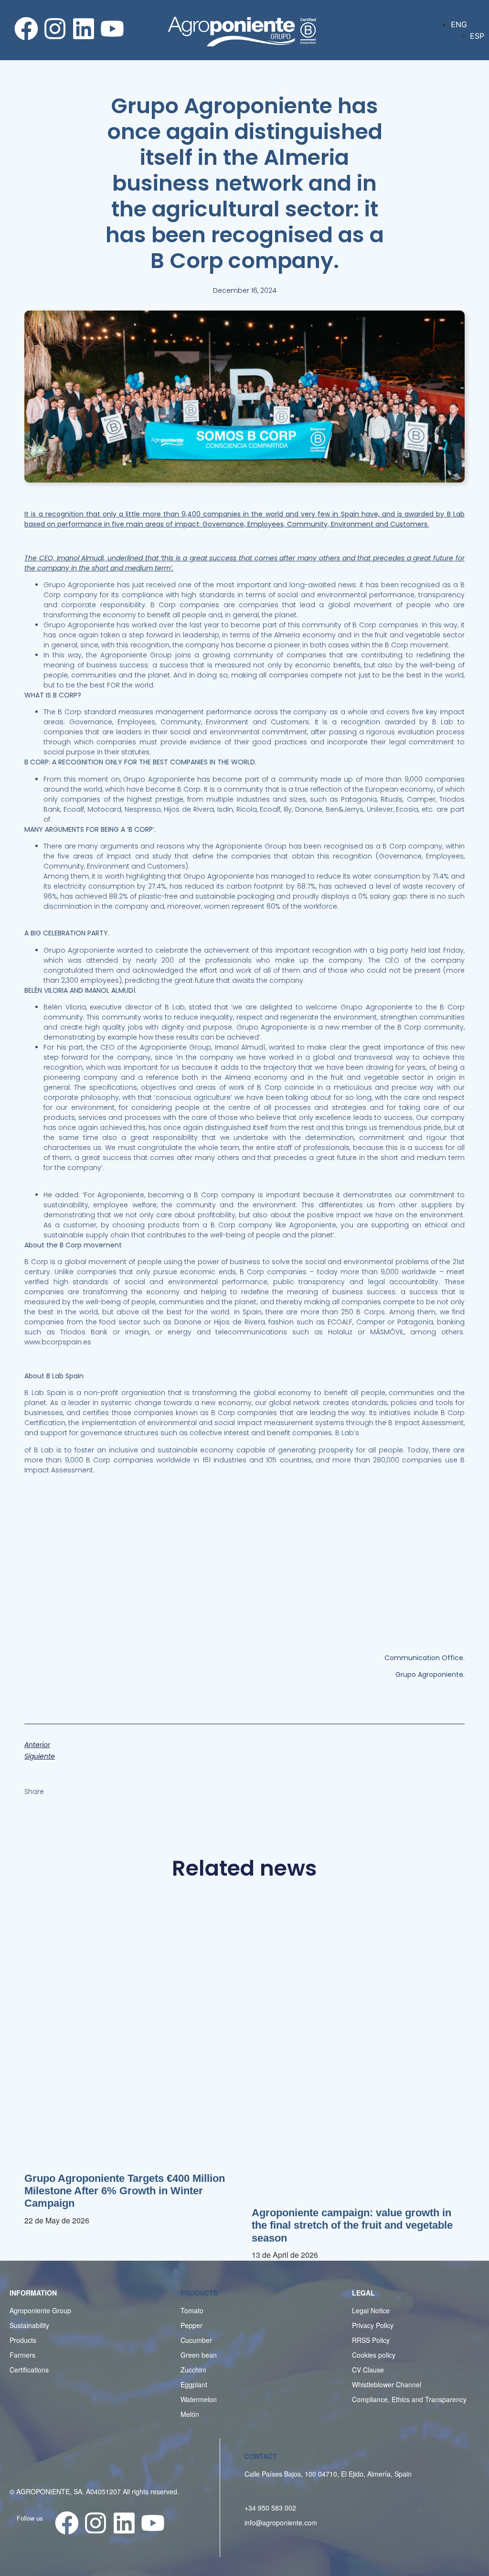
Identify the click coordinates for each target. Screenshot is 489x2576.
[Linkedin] (84, 29)
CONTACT (261, 2456)
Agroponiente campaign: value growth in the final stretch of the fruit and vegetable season (352, 2225)
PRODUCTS (199, 2293)
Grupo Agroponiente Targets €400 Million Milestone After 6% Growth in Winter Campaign (125, 2191)
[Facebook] (26, 29)
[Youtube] (112, 29)
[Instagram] (55, 29)
